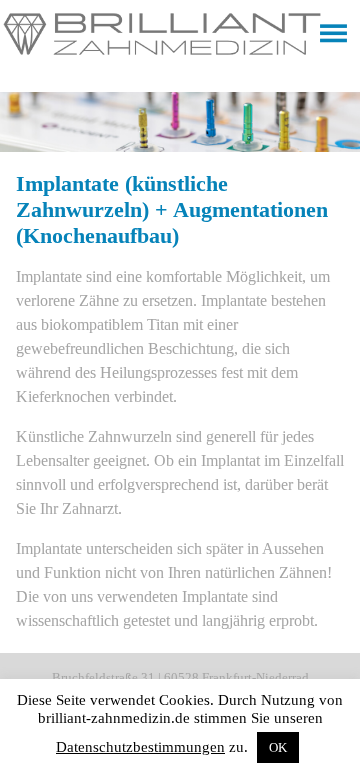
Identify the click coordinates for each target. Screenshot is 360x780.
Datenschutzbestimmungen (140, 747)
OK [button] (278, 747)
